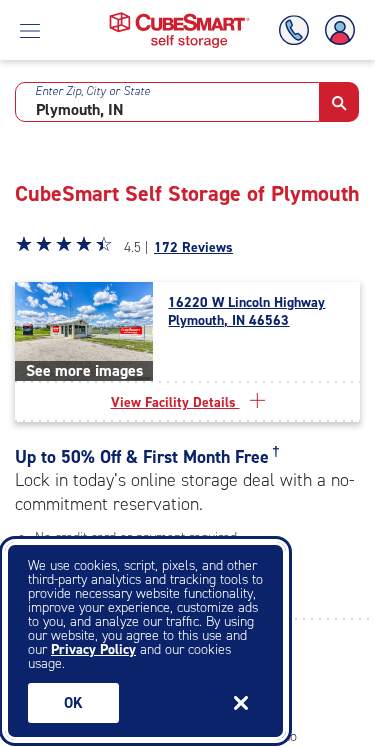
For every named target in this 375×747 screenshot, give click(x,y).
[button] (339, 102)
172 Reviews (193, 247)
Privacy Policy (93, 649)
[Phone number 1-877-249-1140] (298, 30)
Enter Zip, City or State (92, 91)
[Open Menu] (30, 30)
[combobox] (167, 102)
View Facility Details (175, 402)
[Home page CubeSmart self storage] (179, 17)
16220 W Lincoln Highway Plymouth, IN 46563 (246, 312)
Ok (73, 703)
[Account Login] (336, 30)
